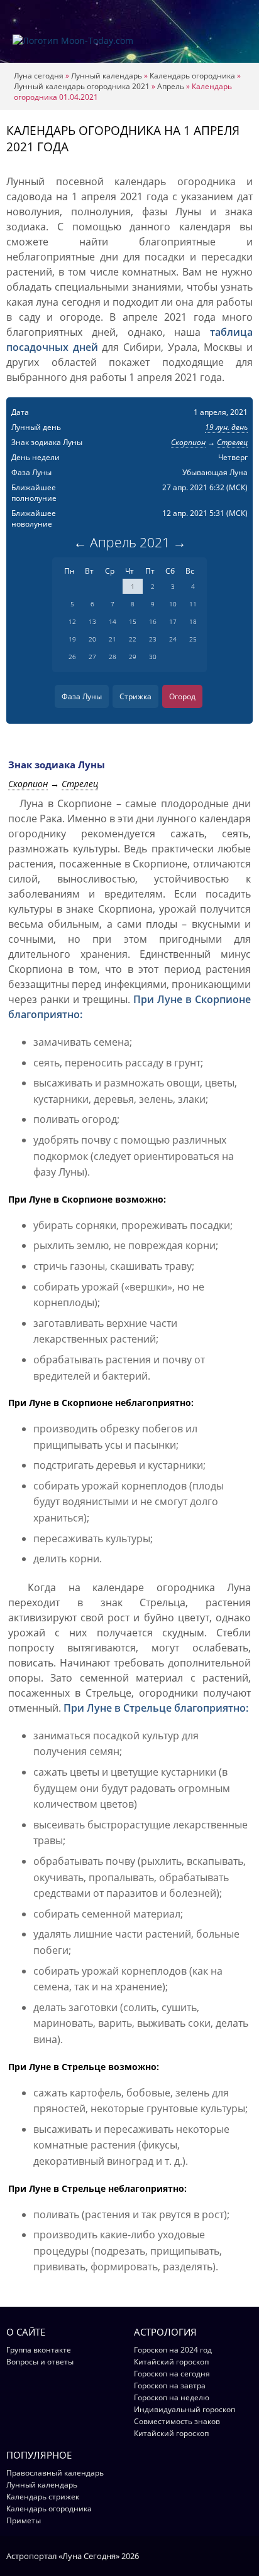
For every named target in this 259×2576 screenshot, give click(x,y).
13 (92, 621)
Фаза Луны (82, 696)
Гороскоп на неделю (172, 2397)
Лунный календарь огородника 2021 (82, 86)
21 (113, 639)
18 (193, 621)
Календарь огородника (192, 76)
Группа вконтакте (39, 2350)
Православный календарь (55, 2473)
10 (173, 604)
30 (153, 657)
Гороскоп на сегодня (172, 2374)
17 (173, 621)
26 (72, 657)
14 (113, 621)
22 (133, 639)
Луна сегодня (39, 76)
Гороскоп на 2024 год (173, 2350)
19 (72, 639)
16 (153, 621)
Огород (182, 696)
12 (72, 621)
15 (133, 621)
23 (153, 639)
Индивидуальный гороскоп (185, 2409)
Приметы (24, 2520)
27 (92, 657)
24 (173, 639)
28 (113, 657)
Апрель (171, 86)
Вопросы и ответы (40, 2362)
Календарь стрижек (43, 2497)
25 (193, 639)
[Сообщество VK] (247, 2555)
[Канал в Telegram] (230, 2555)
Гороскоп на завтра (170, 2385)
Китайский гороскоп (171, 2362)
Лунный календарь (107, 76)
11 (193, 604)
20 (92, 639)
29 (133, 657)
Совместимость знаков (177, 2421)
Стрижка (135, 696)
